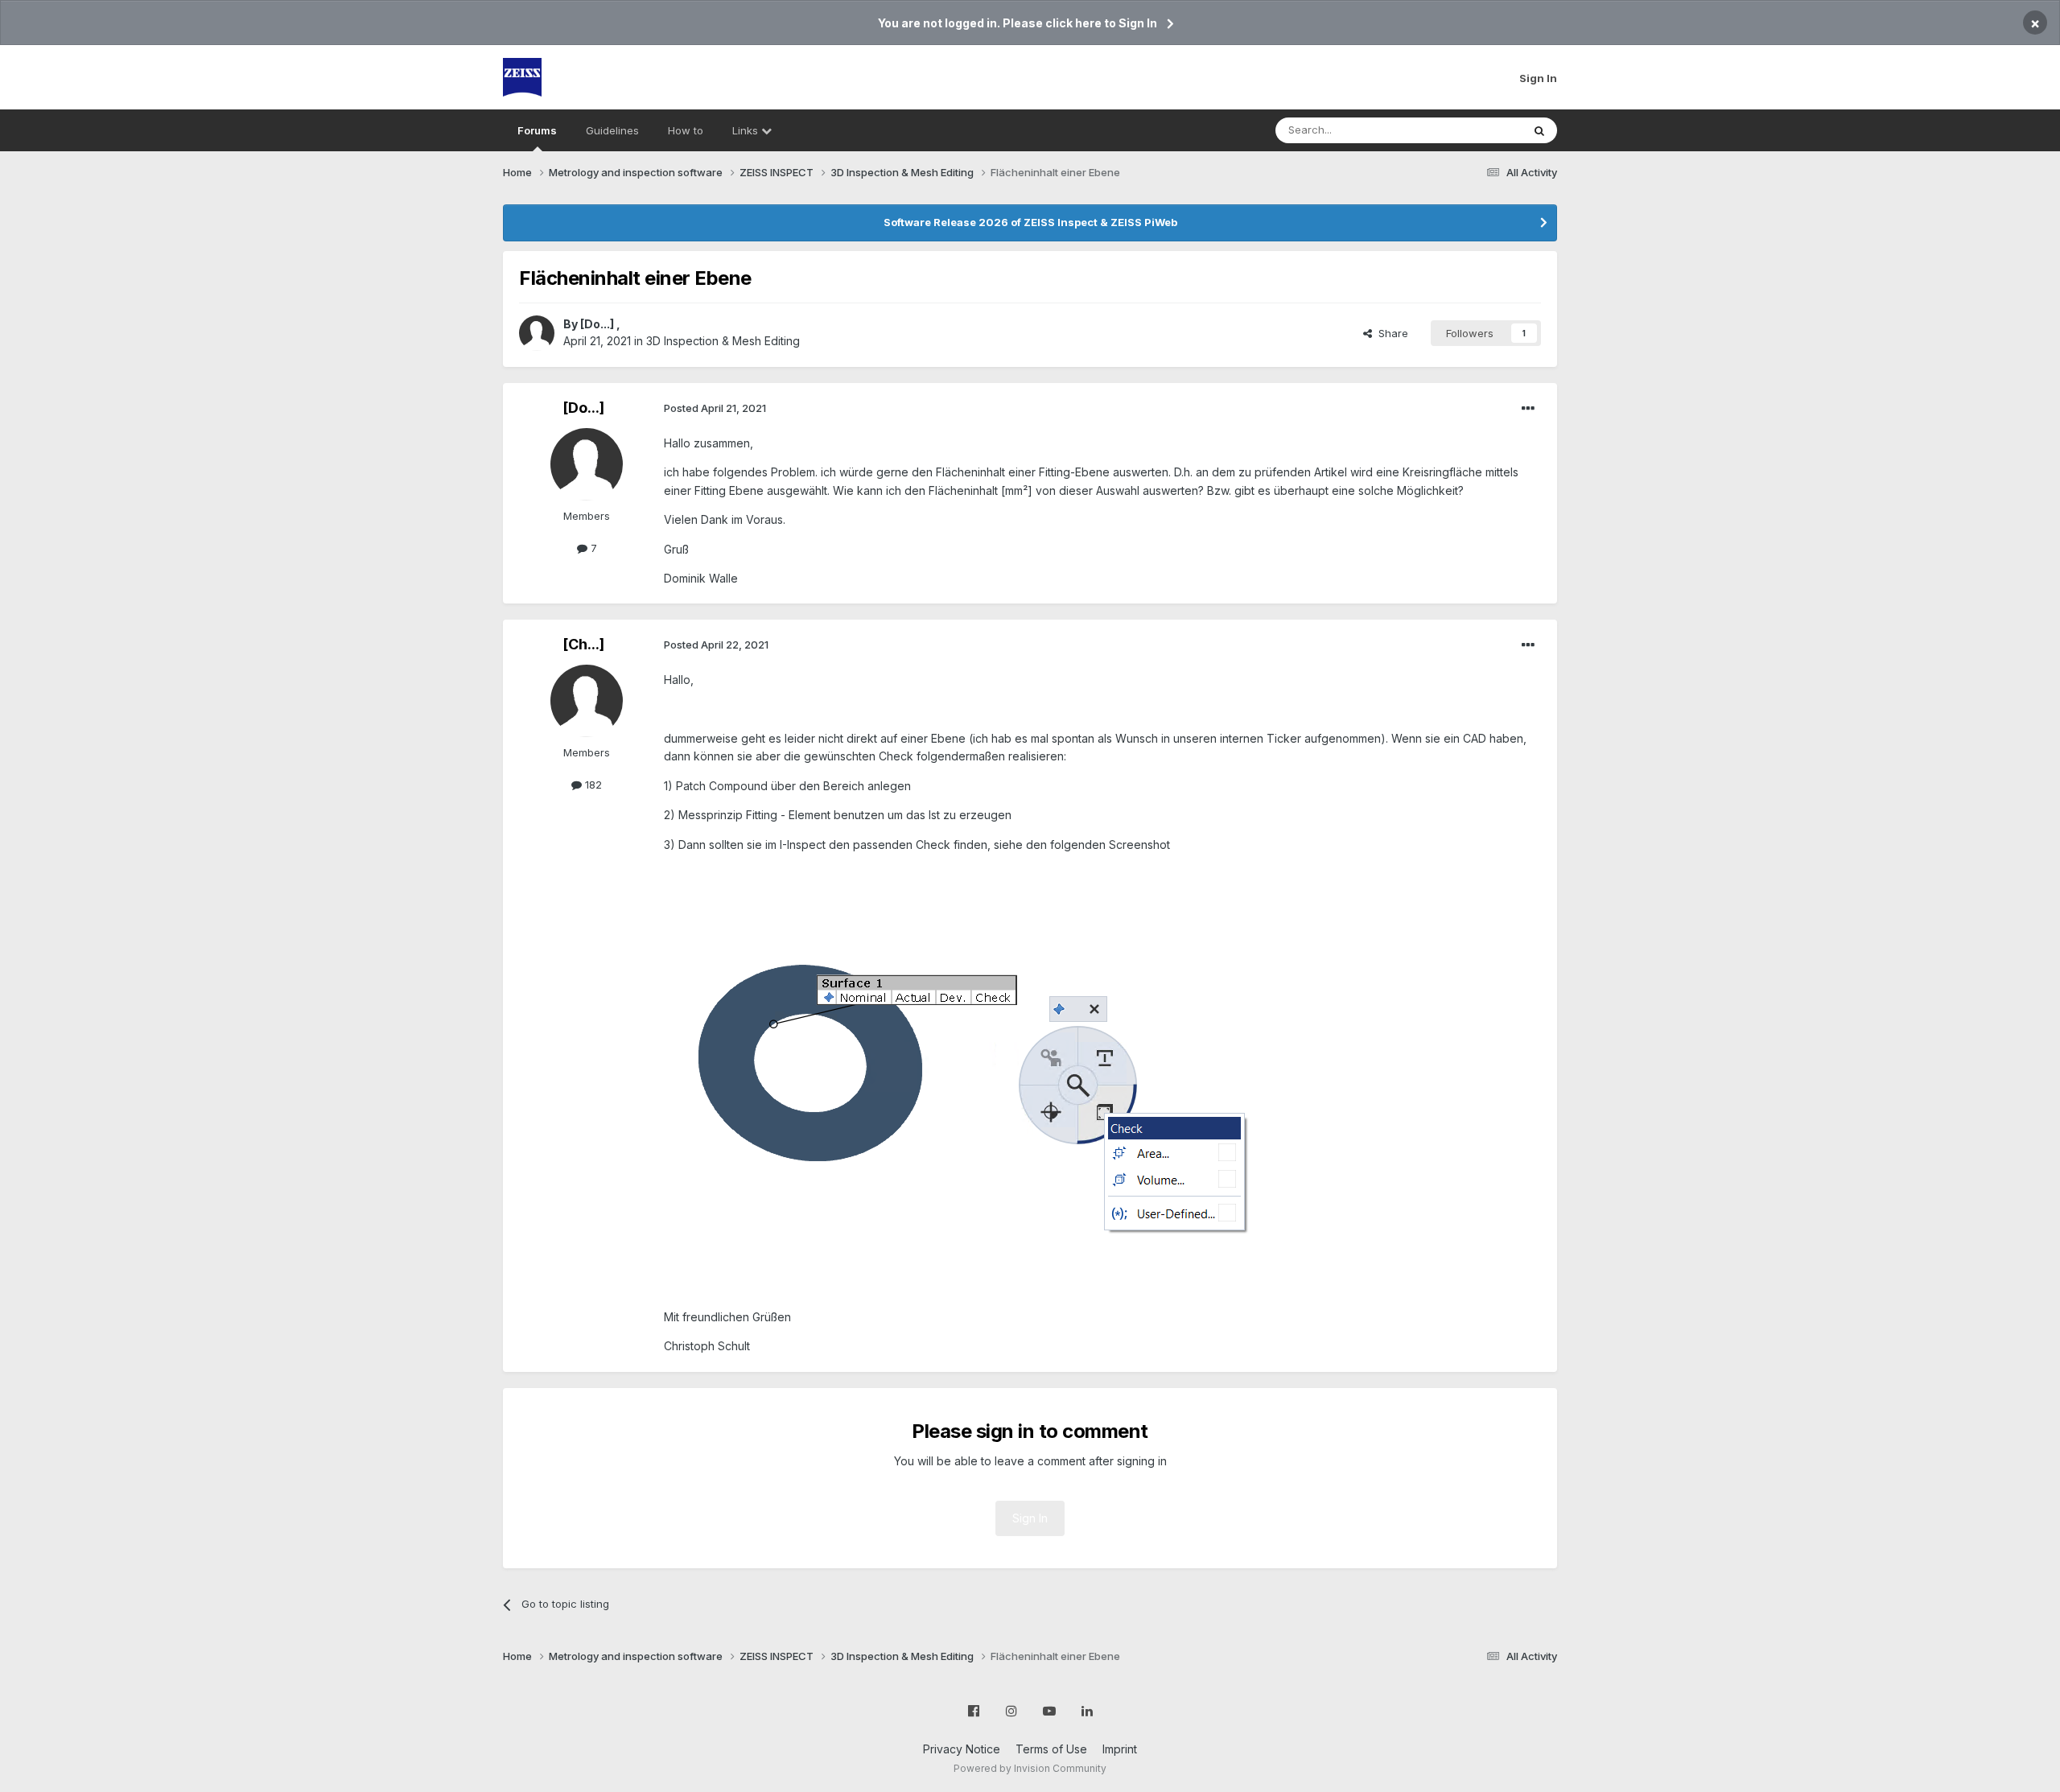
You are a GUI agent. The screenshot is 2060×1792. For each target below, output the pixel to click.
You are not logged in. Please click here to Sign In (1018, 23)
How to (686, 130)
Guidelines (612, 130)
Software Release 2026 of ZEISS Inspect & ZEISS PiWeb (1030, 222)
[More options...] (1528, 409)
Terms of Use (1051, 1749)
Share (1390, 333)
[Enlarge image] (968, 1079)
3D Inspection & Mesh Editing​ (723, 341)
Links (747, 130)
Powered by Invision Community (1030, 1768)
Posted (715, 408)
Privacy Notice (962, 1749)
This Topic (1475, 130)
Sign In (1538, 78)
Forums (537, 130)
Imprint (1120, 1749)
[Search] (1539, 130)
